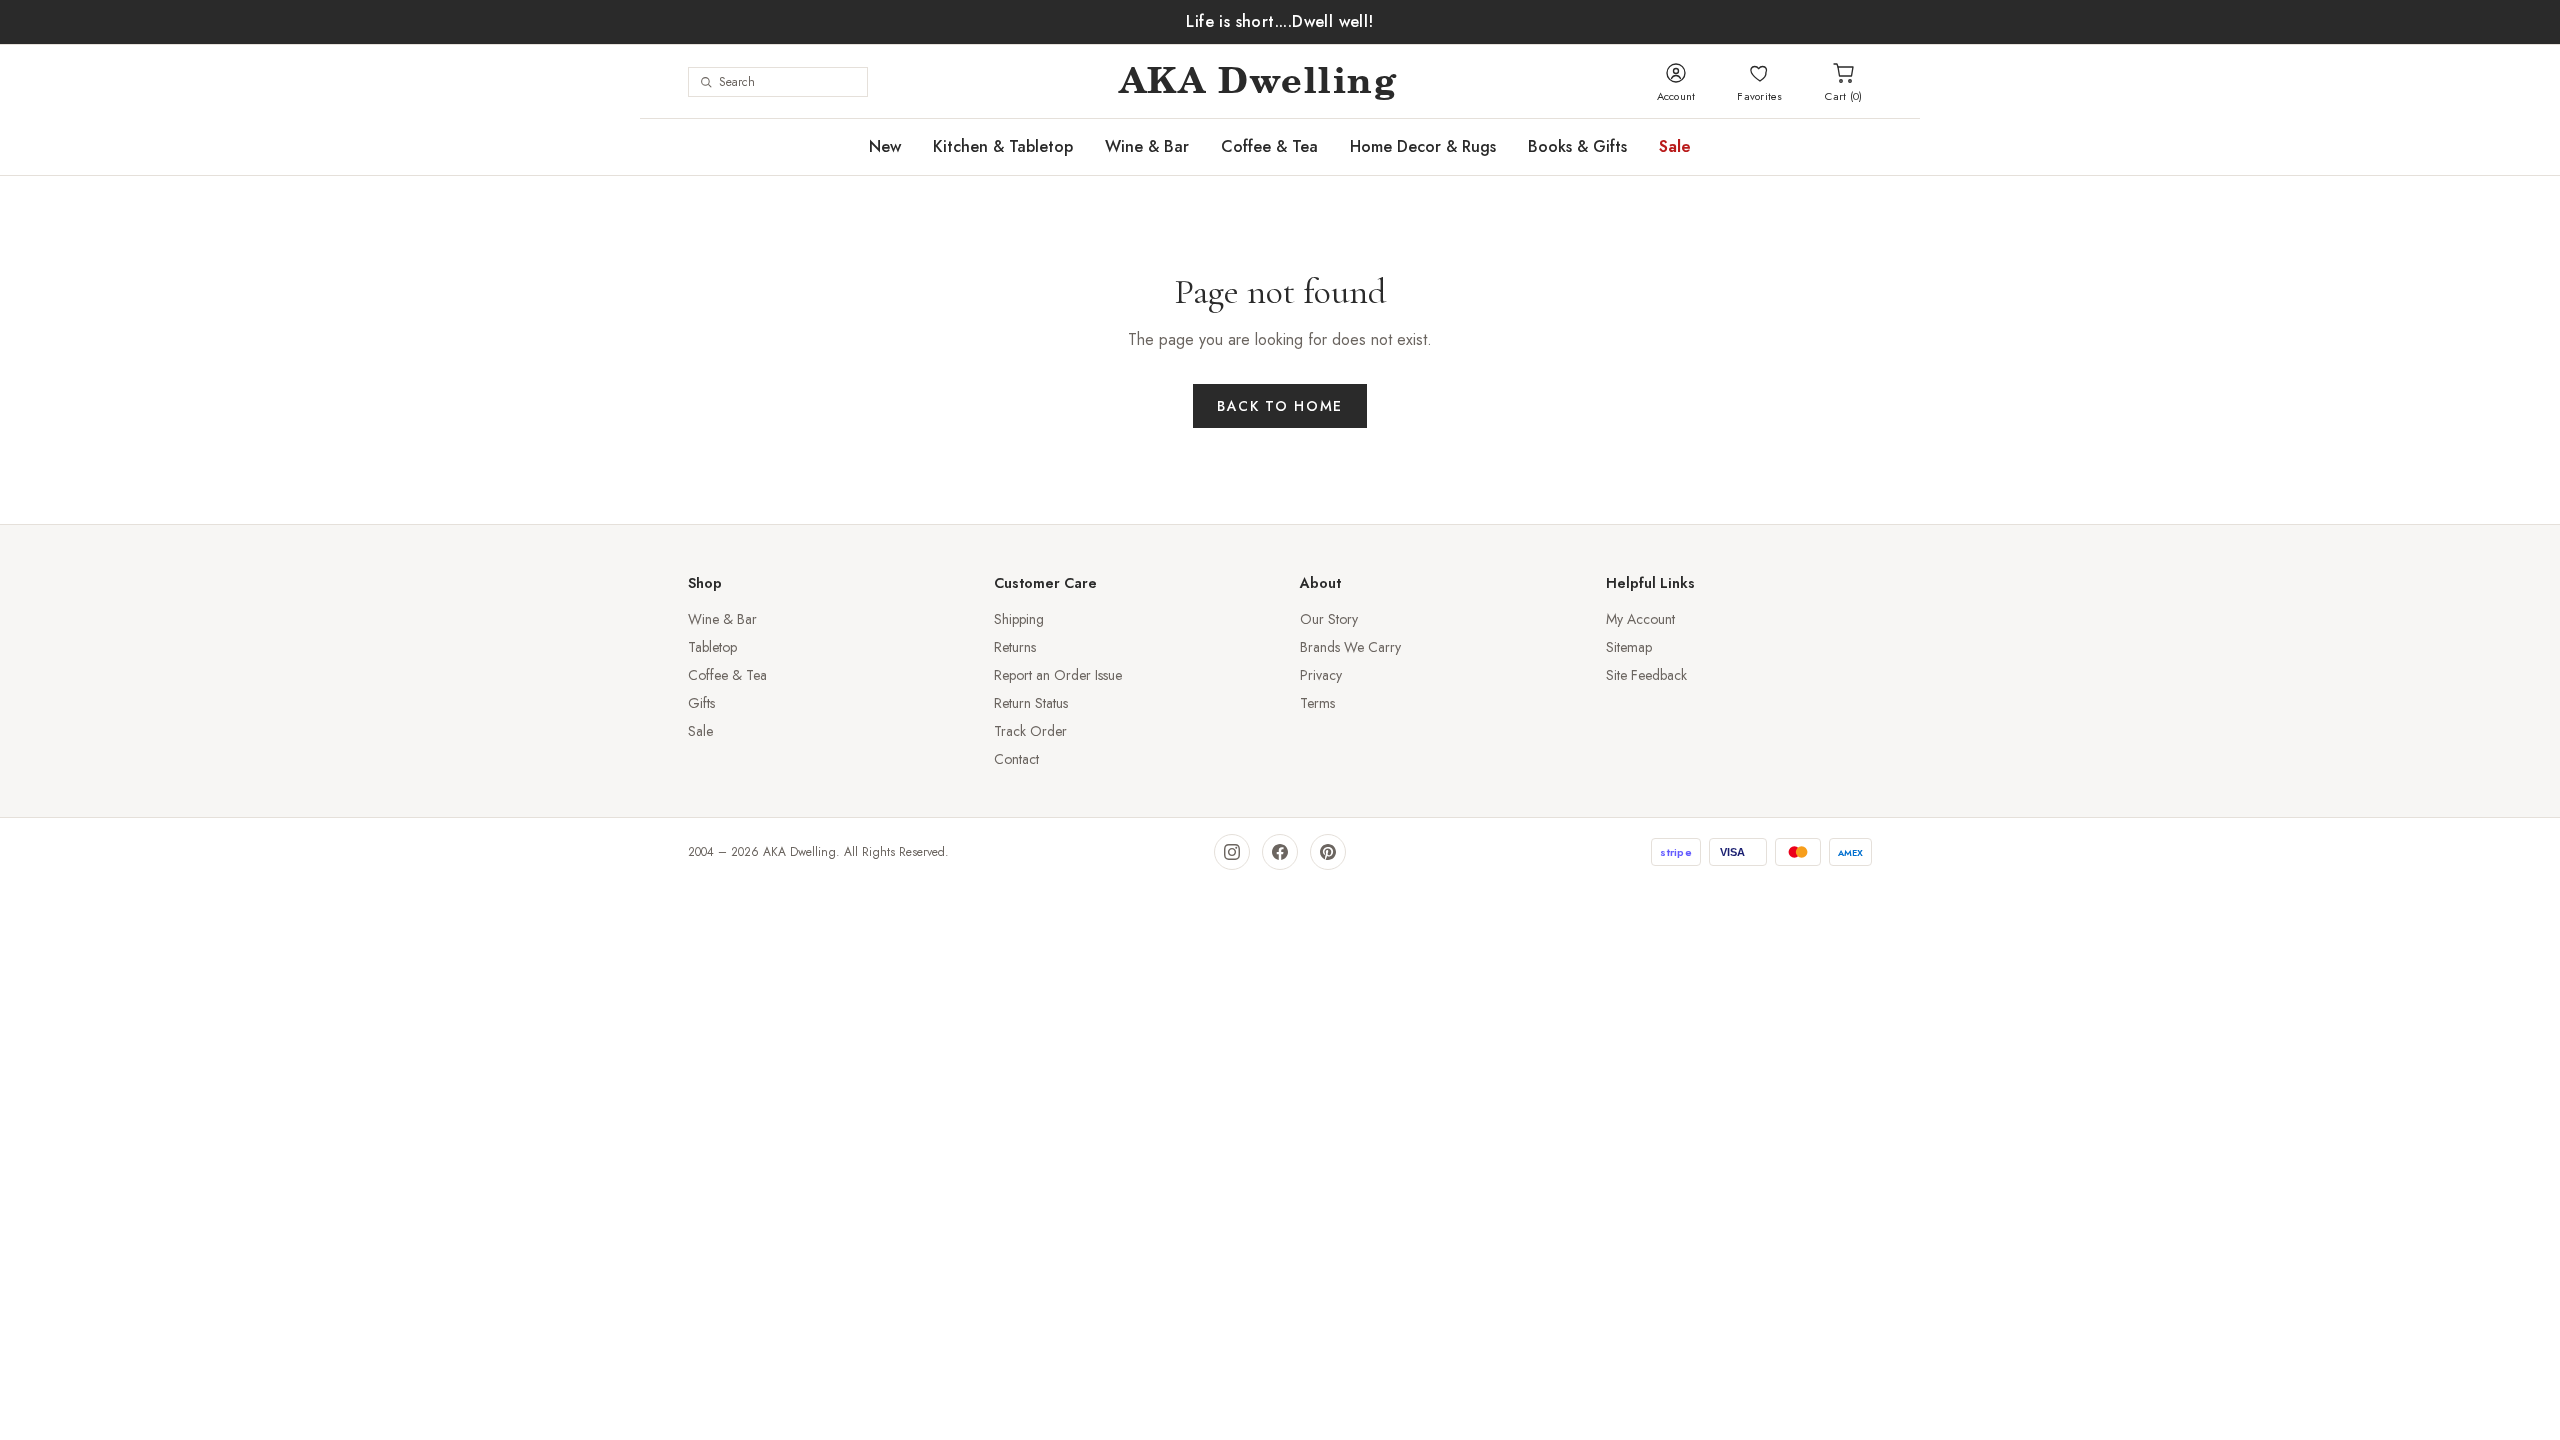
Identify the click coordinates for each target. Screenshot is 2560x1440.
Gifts (701, 703)
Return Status (1031, 703)
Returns (1015, 647)
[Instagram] (1232, 852)
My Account (1640, 619)
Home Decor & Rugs (1423, 146)
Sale (1675, 146)
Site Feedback (1646, 675)
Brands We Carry (1350, 647)
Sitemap (1629, 647)
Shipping (1019, 619)
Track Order (1030, 731)
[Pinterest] (1328, 852)
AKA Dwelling (1258, 82)
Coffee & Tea (1269, 146)
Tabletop (712, 647)
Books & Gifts (1577, 146)
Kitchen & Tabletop (1003, 146)
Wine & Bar (1147, 146)
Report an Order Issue (1058, 675)
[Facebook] (1280, 852)
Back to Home (1280, 406)
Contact (1016, 759)
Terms (1317, 703)
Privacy (1321, 675)
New (885, 146)
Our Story (1329, 619)
